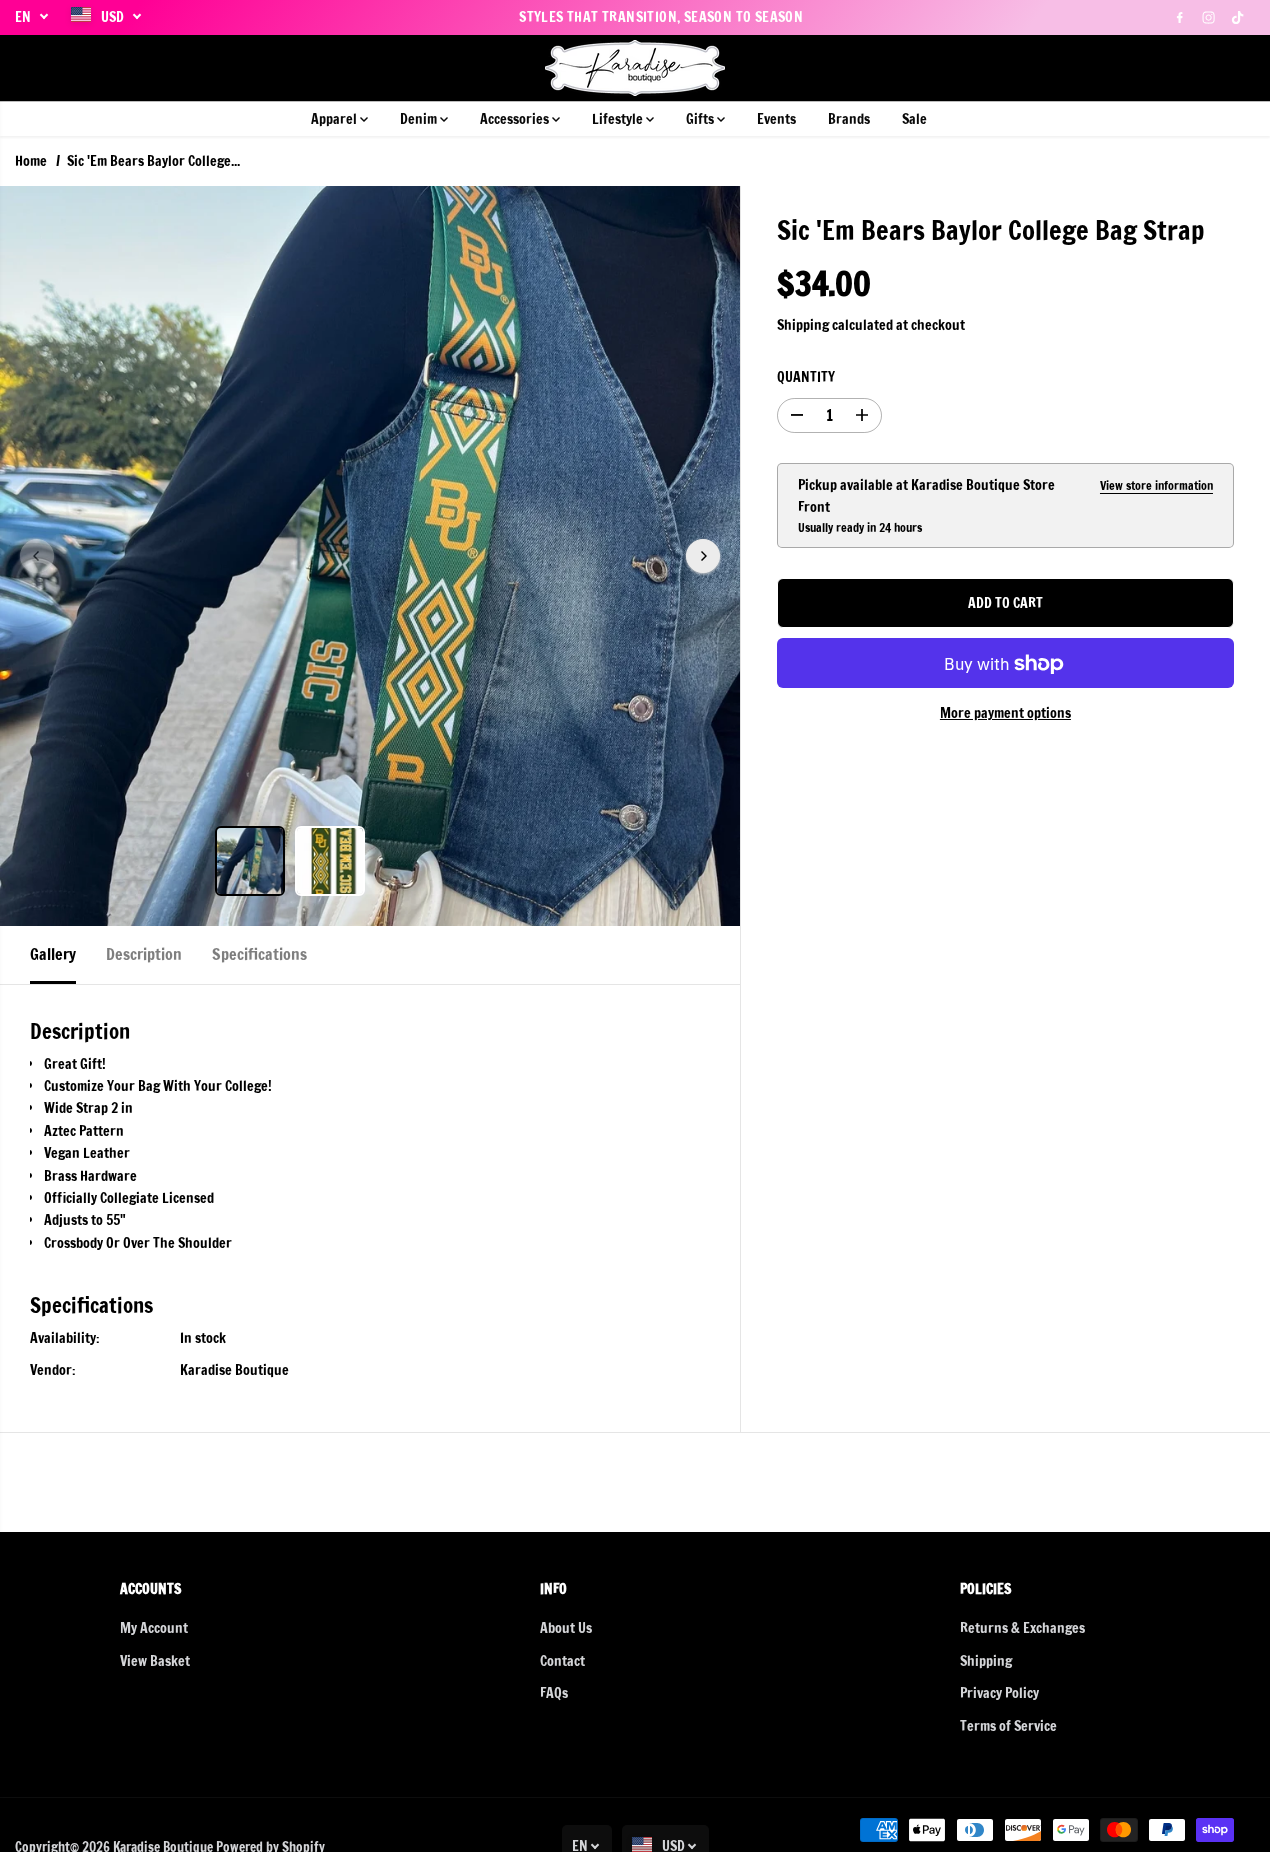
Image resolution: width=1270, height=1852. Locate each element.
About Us (566, 1628)
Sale (914, 119)
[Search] (1172, 68)
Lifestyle (619, 119)
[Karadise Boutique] (635, 68)
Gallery (53, 954)
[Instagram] (1209, 17)
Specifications (259, 954)
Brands (849, 119)
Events (776, 119)
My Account (154, 1628)
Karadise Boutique (234, 1370)
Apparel (335, 119)
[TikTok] (1238, 17)
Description (144, 954)
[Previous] (37, 556)
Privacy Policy (999, 1693)
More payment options (1005, 714)
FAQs (554, 1693)
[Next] (703, 556)
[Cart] (1240, 68)
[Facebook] (1180, 17)
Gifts (701, 119)
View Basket (155, 1661)
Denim (420, 119)
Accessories (516, 119)
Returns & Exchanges (1022, 1628)
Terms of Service (1008, 1726)
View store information (1156, 485)
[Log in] (1206, 68)
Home (31, 161)
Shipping (803, 325)
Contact (562, 1661)
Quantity (806, 378)
